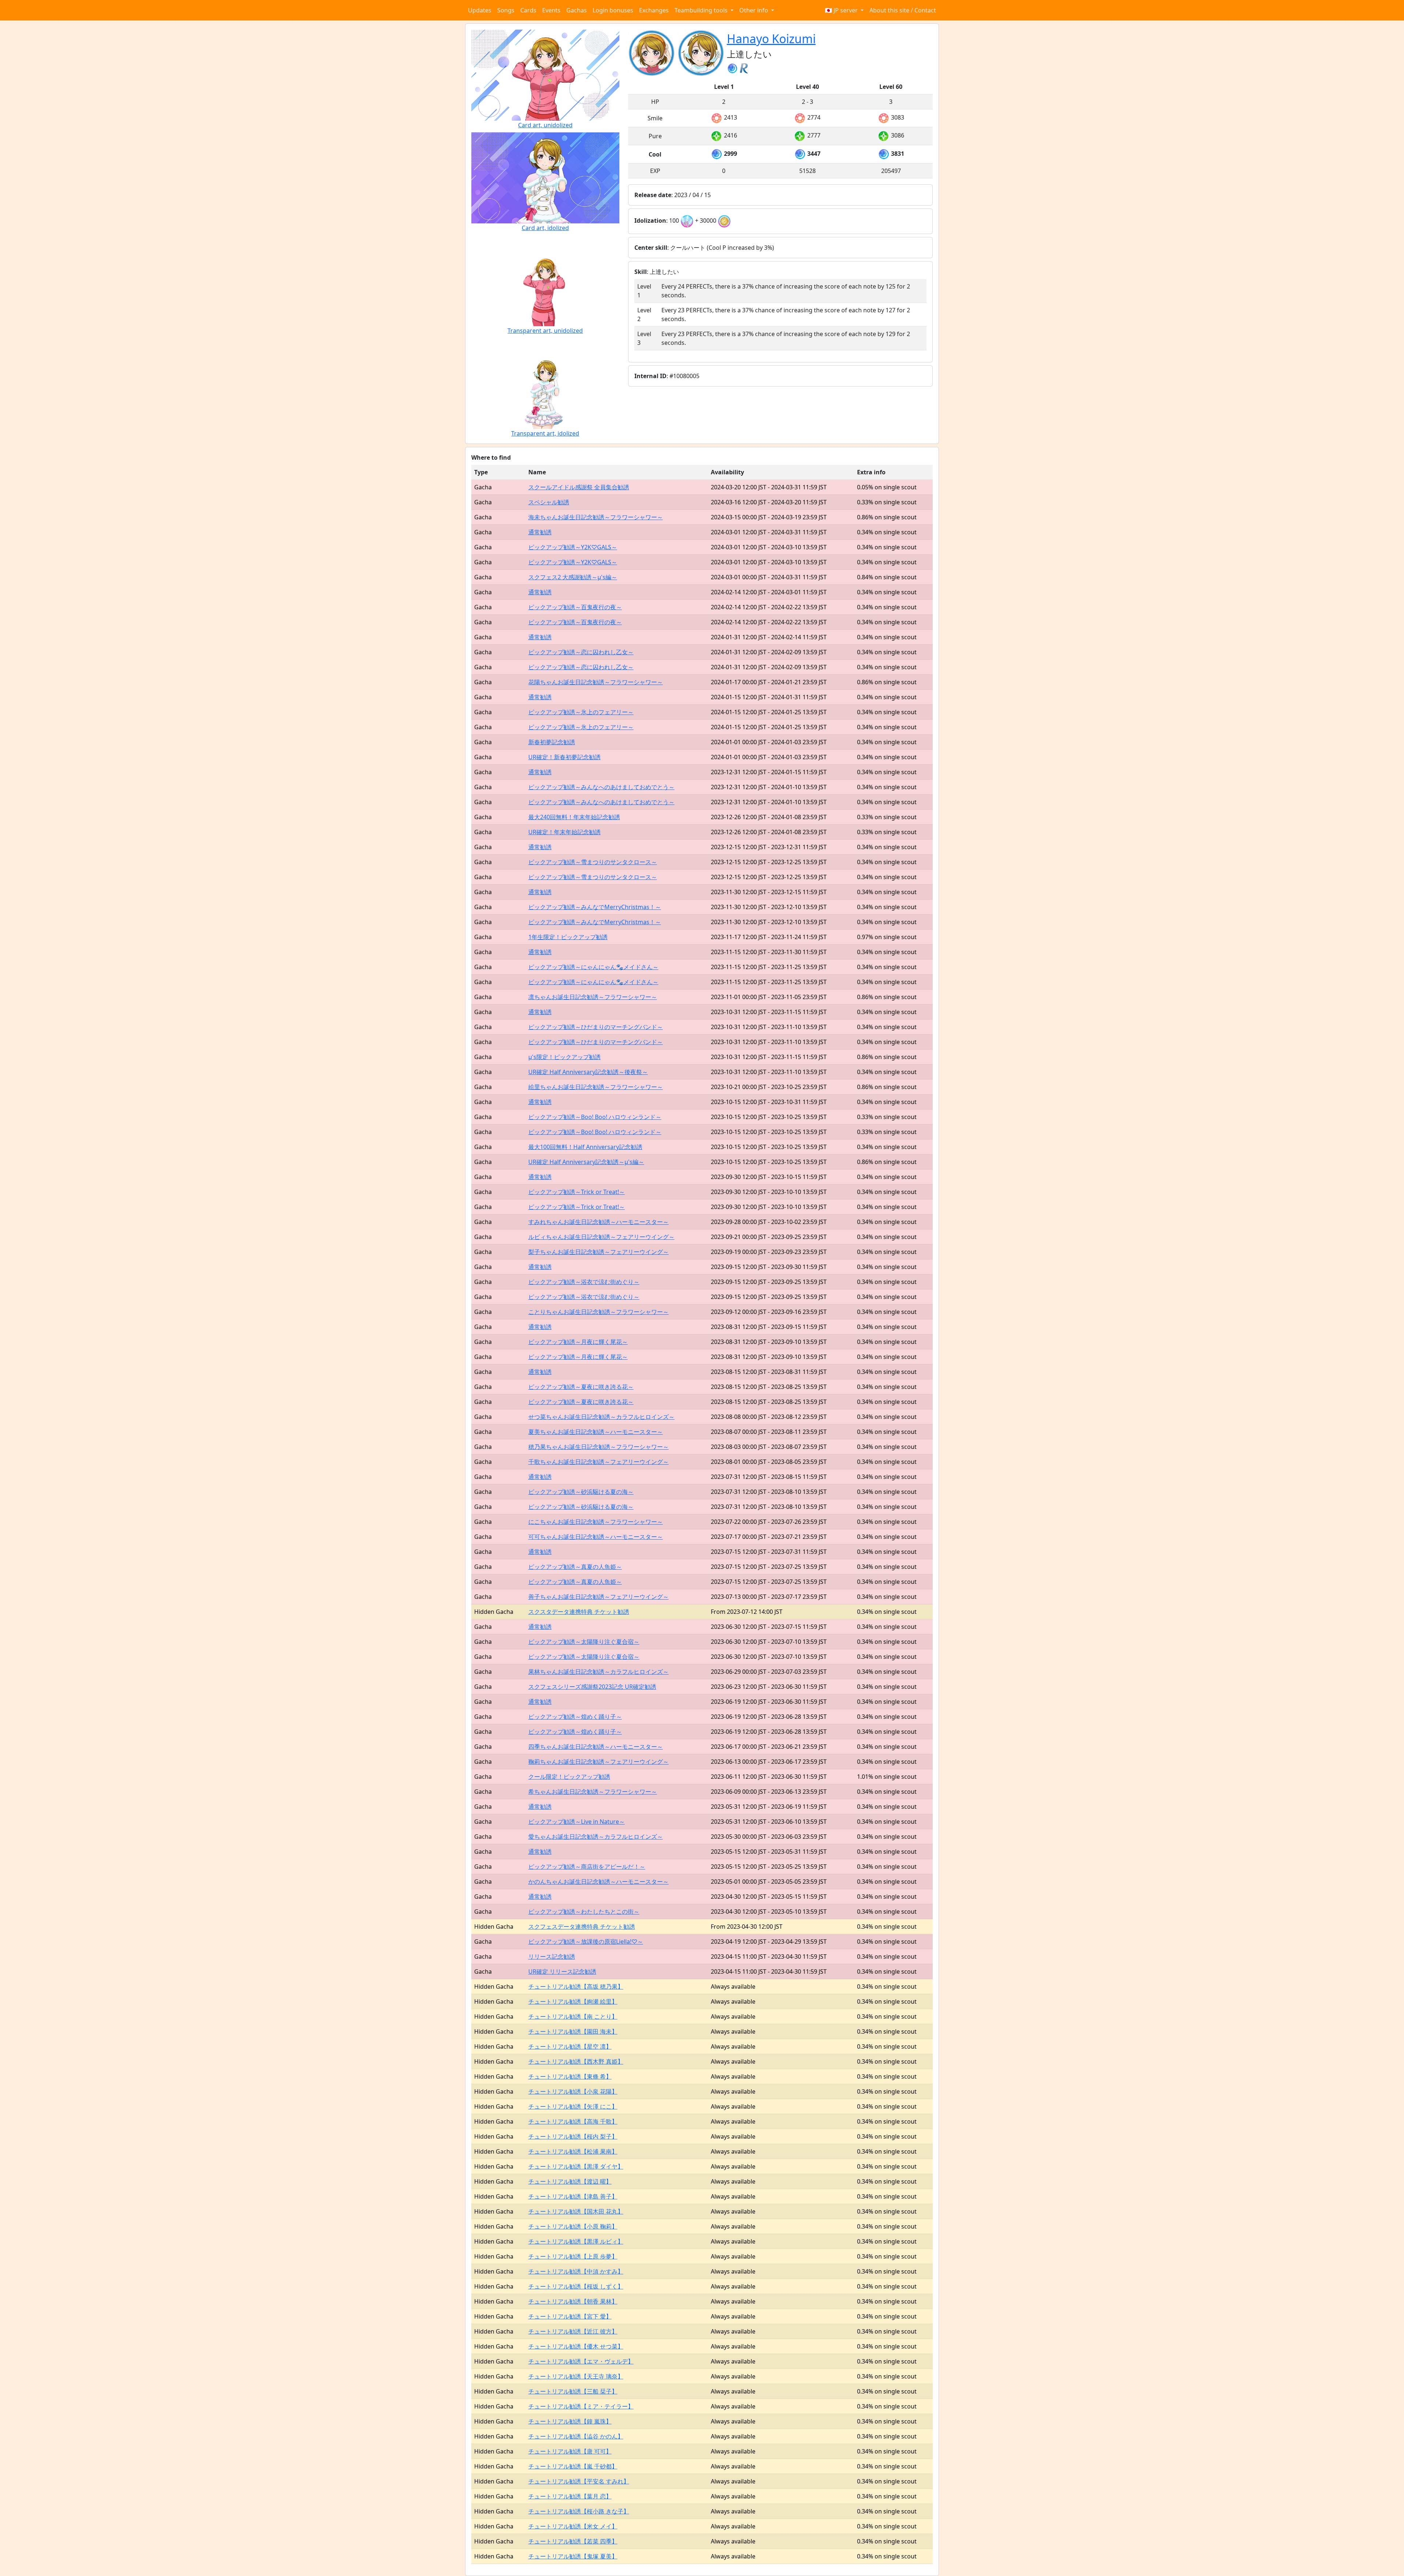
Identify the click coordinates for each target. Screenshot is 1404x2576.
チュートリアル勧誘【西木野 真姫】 (576, 2061)
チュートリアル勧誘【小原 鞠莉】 (573, 2226)
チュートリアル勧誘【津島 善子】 (573, 2196)
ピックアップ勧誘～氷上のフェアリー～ (581, 712)
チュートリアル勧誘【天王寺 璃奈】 (576, 2376)
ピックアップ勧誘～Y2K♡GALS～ (573, 547)
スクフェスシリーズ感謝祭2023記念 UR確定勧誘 (592, 1687)
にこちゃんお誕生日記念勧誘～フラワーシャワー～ (596, 1522)
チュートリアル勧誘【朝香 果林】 (573, 2301)
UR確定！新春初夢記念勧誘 (565, 757)
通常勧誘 (540, 532)
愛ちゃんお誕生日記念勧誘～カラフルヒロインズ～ (596, 1837)
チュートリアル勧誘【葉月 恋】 (570, 2496)
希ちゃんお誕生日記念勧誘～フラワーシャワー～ (593, 1792)
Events (551, 10)
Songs (506, 10)
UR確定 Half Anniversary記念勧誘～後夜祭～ (588, 1072)
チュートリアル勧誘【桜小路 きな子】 (579, 2511)
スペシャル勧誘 (549, 502)
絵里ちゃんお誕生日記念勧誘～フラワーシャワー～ (596, 1087)
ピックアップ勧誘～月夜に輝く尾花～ (578, 1342)
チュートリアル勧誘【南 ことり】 (573, 2016)
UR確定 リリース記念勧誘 (562, 1971)
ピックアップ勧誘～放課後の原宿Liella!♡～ (586, 1942)
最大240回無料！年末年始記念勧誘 (574, 817)
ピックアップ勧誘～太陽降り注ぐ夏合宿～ (584, 1642)
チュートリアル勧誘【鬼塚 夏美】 (573, 2556)
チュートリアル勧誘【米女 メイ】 (573, 2526)
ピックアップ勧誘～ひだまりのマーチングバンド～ (596, 1027)
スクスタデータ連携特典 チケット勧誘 (579, 1612)
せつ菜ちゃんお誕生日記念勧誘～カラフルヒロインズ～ (601, 1417)
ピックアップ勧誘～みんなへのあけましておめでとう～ (601, 787)
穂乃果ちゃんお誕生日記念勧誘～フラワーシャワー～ (599, 1447)
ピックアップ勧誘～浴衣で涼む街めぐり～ (584, 1282)
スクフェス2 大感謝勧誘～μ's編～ (573, 577)
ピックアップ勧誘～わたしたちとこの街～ (584, 1912)
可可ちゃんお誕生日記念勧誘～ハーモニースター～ (596, 1537)
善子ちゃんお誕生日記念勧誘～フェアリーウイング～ (599, 1597)
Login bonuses (613, 10)
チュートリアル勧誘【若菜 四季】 (573, 2541)
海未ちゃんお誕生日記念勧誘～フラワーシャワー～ (596, 517)
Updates (480, 10)
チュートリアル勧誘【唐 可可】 (570, 2451)
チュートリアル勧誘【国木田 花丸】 (576, 2211)
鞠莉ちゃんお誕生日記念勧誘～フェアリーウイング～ (599, 1762)
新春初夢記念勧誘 (552, 742)
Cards (528, 10)
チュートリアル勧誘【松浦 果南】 (573, 2151)
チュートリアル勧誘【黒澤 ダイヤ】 (576, 2166)
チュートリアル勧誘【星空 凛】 (570, 2046)
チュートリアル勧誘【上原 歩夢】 (573, 2256)
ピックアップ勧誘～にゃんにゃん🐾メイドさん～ (593, 967)
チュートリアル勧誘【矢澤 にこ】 (573, 2106)
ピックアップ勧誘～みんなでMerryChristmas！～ (595, 907)
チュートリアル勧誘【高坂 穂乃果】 (576, 1986)
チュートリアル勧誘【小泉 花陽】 (573, 2091)
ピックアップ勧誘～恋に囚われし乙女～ (581, 652)
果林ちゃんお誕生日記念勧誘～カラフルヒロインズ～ (599, 1672)
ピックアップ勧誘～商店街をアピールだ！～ (587, 1867)
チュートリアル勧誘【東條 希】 (570, 2076)
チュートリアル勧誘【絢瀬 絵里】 (573, 2001)
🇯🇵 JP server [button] (842, 10)
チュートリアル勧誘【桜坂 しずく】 (576, 2286)
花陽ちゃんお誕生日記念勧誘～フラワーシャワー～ (596, 682)
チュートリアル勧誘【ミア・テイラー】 (581, 2406)
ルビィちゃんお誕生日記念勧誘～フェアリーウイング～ (601, 1237)
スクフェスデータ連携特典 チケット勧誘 (582, 1927)
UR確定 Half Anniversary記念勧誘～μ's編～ (586, 1162)
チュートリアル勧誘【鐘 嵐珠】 (570, 2421)
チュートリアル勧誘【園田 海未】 (573, 2031)
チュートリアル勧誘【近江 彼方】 (573, 2331)
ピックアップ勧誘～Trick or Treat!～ (577, 1192)
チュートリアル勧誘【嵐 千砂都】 (573, 2466)
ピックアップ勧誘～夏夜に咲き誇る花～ (581, 1387)
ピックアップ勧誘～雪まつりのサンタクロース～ (593, 862)
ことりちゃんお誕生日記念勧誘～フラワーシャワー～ (599, 1312)
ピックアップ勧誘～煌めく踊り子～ (575, 1717)
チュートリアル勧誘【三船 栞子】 (573, 2391)
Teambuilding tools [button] (702, 10)
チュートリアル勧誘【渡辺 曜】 (570, 2181)
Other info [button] (754, 10)
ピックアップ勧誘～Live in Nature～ (577, 1822)
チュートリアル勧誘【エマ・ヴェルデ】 (581, 2361)
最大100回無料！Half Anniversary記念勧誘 (585, 1147)
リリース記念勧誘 (552, 1957)
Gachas (577, 10)
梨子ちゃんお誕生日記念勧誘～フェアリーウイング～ (599, 1252)
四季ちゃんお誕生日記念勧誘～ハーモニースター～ (596, 1747)
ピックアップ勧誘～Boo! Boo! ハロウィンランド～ (595, 1117)
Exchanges (654, 10)
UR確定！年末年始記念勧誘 (565, 832)
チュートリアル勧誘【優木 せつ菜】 (576, 2346)
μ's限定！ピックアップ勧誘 (565, 1057)
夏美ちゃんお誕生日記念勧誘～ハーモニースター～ (596, 1432)
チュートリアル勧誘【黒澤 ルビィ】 (576, 2241)
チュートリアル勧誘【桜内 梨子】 (573, 2136)
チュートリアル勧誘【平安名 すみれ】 (579, 2481)
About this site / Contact (903, 10)
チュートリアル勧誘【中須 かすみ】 (576, 2271)
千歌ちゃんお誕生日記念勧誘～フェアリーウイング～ (599, 1462)
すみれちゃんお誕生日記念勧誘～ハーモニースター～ (599, 1222)
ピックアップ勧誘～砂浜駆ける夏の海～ (581, 1492)
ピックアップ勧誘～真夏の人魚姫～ (575, 1567)
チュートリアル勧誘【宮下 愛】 (570, 2316)
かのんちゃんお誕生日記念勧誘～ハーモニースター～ (599, 1882)
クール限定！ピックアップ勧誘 (569, 1777)
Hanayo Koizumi (771, 39)
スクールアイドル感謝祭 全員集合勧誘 (579, 487)
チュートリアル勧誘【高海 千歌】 (573, 2121)
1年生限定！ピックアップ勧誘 (568, 937)
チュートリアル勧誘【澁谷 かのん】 (576, 2436)
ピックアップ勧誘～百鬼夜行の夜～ (575, 607)
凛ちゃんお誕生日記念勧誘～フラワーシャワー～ (593, 997)
